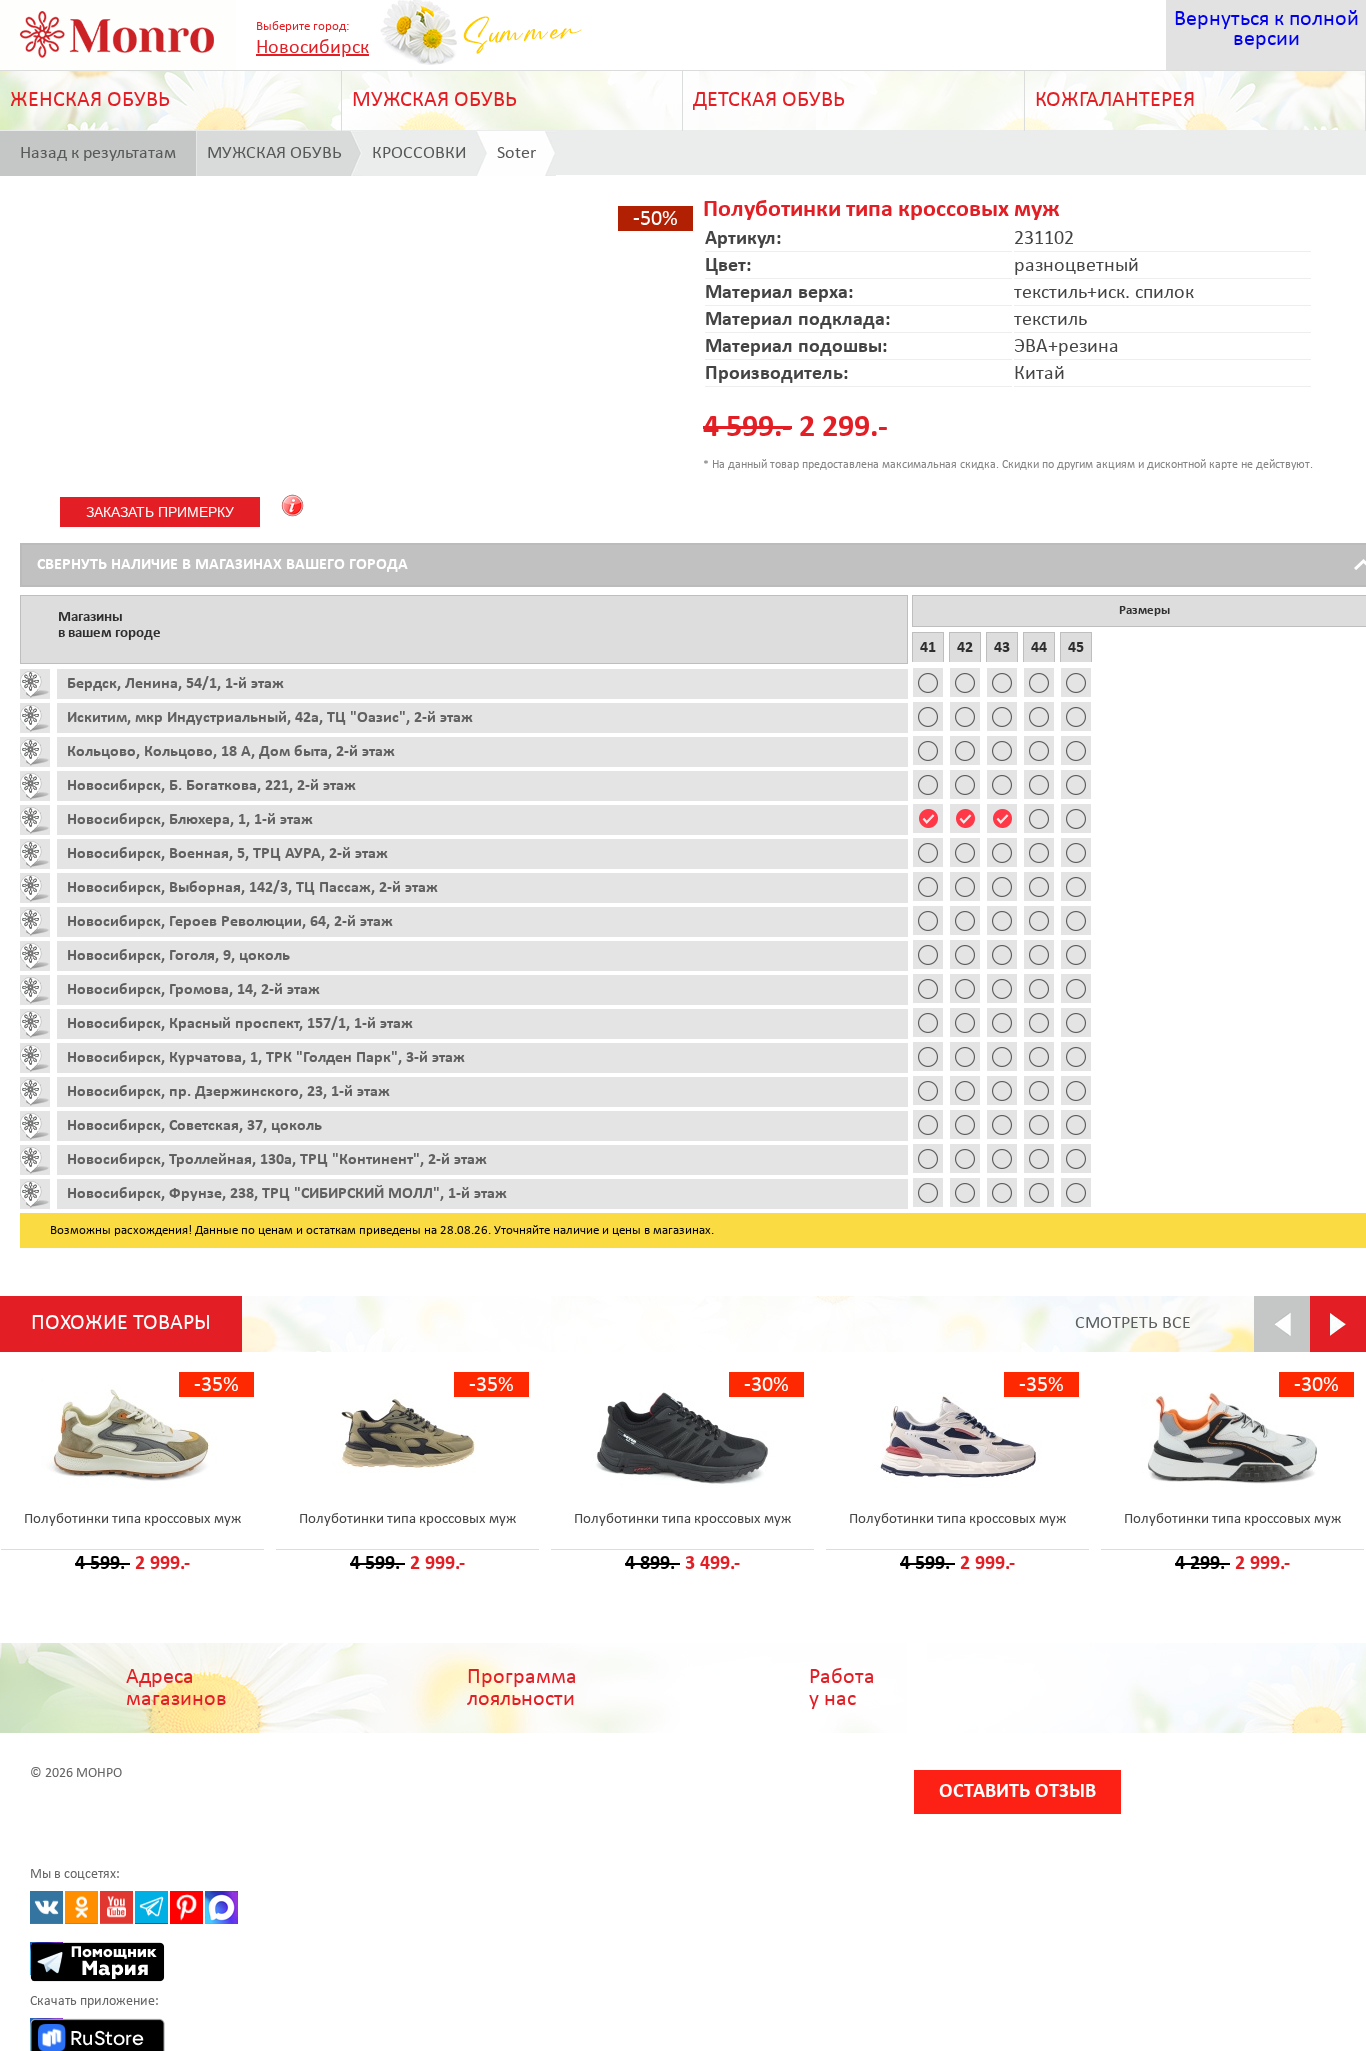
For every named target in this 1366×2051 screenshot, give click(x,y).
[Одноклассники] (81, 1907)
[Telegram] (151, 1907)
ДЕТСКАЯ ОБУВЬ (769, 100)
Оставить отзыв (1017, 1792)
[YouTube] (116, 1907)
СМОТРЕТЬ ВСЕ (1133, 1323)
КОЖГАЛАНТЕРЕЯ (1115, 100)
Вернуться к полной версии (1266, 29)
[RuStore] (46, 2034)
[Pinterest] (186, 1907)
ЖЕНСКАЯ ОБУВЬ (90, 100)
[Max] (221, 1907)
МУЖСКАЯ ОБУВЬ (434, 100)
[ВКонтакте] (46, 1907)
